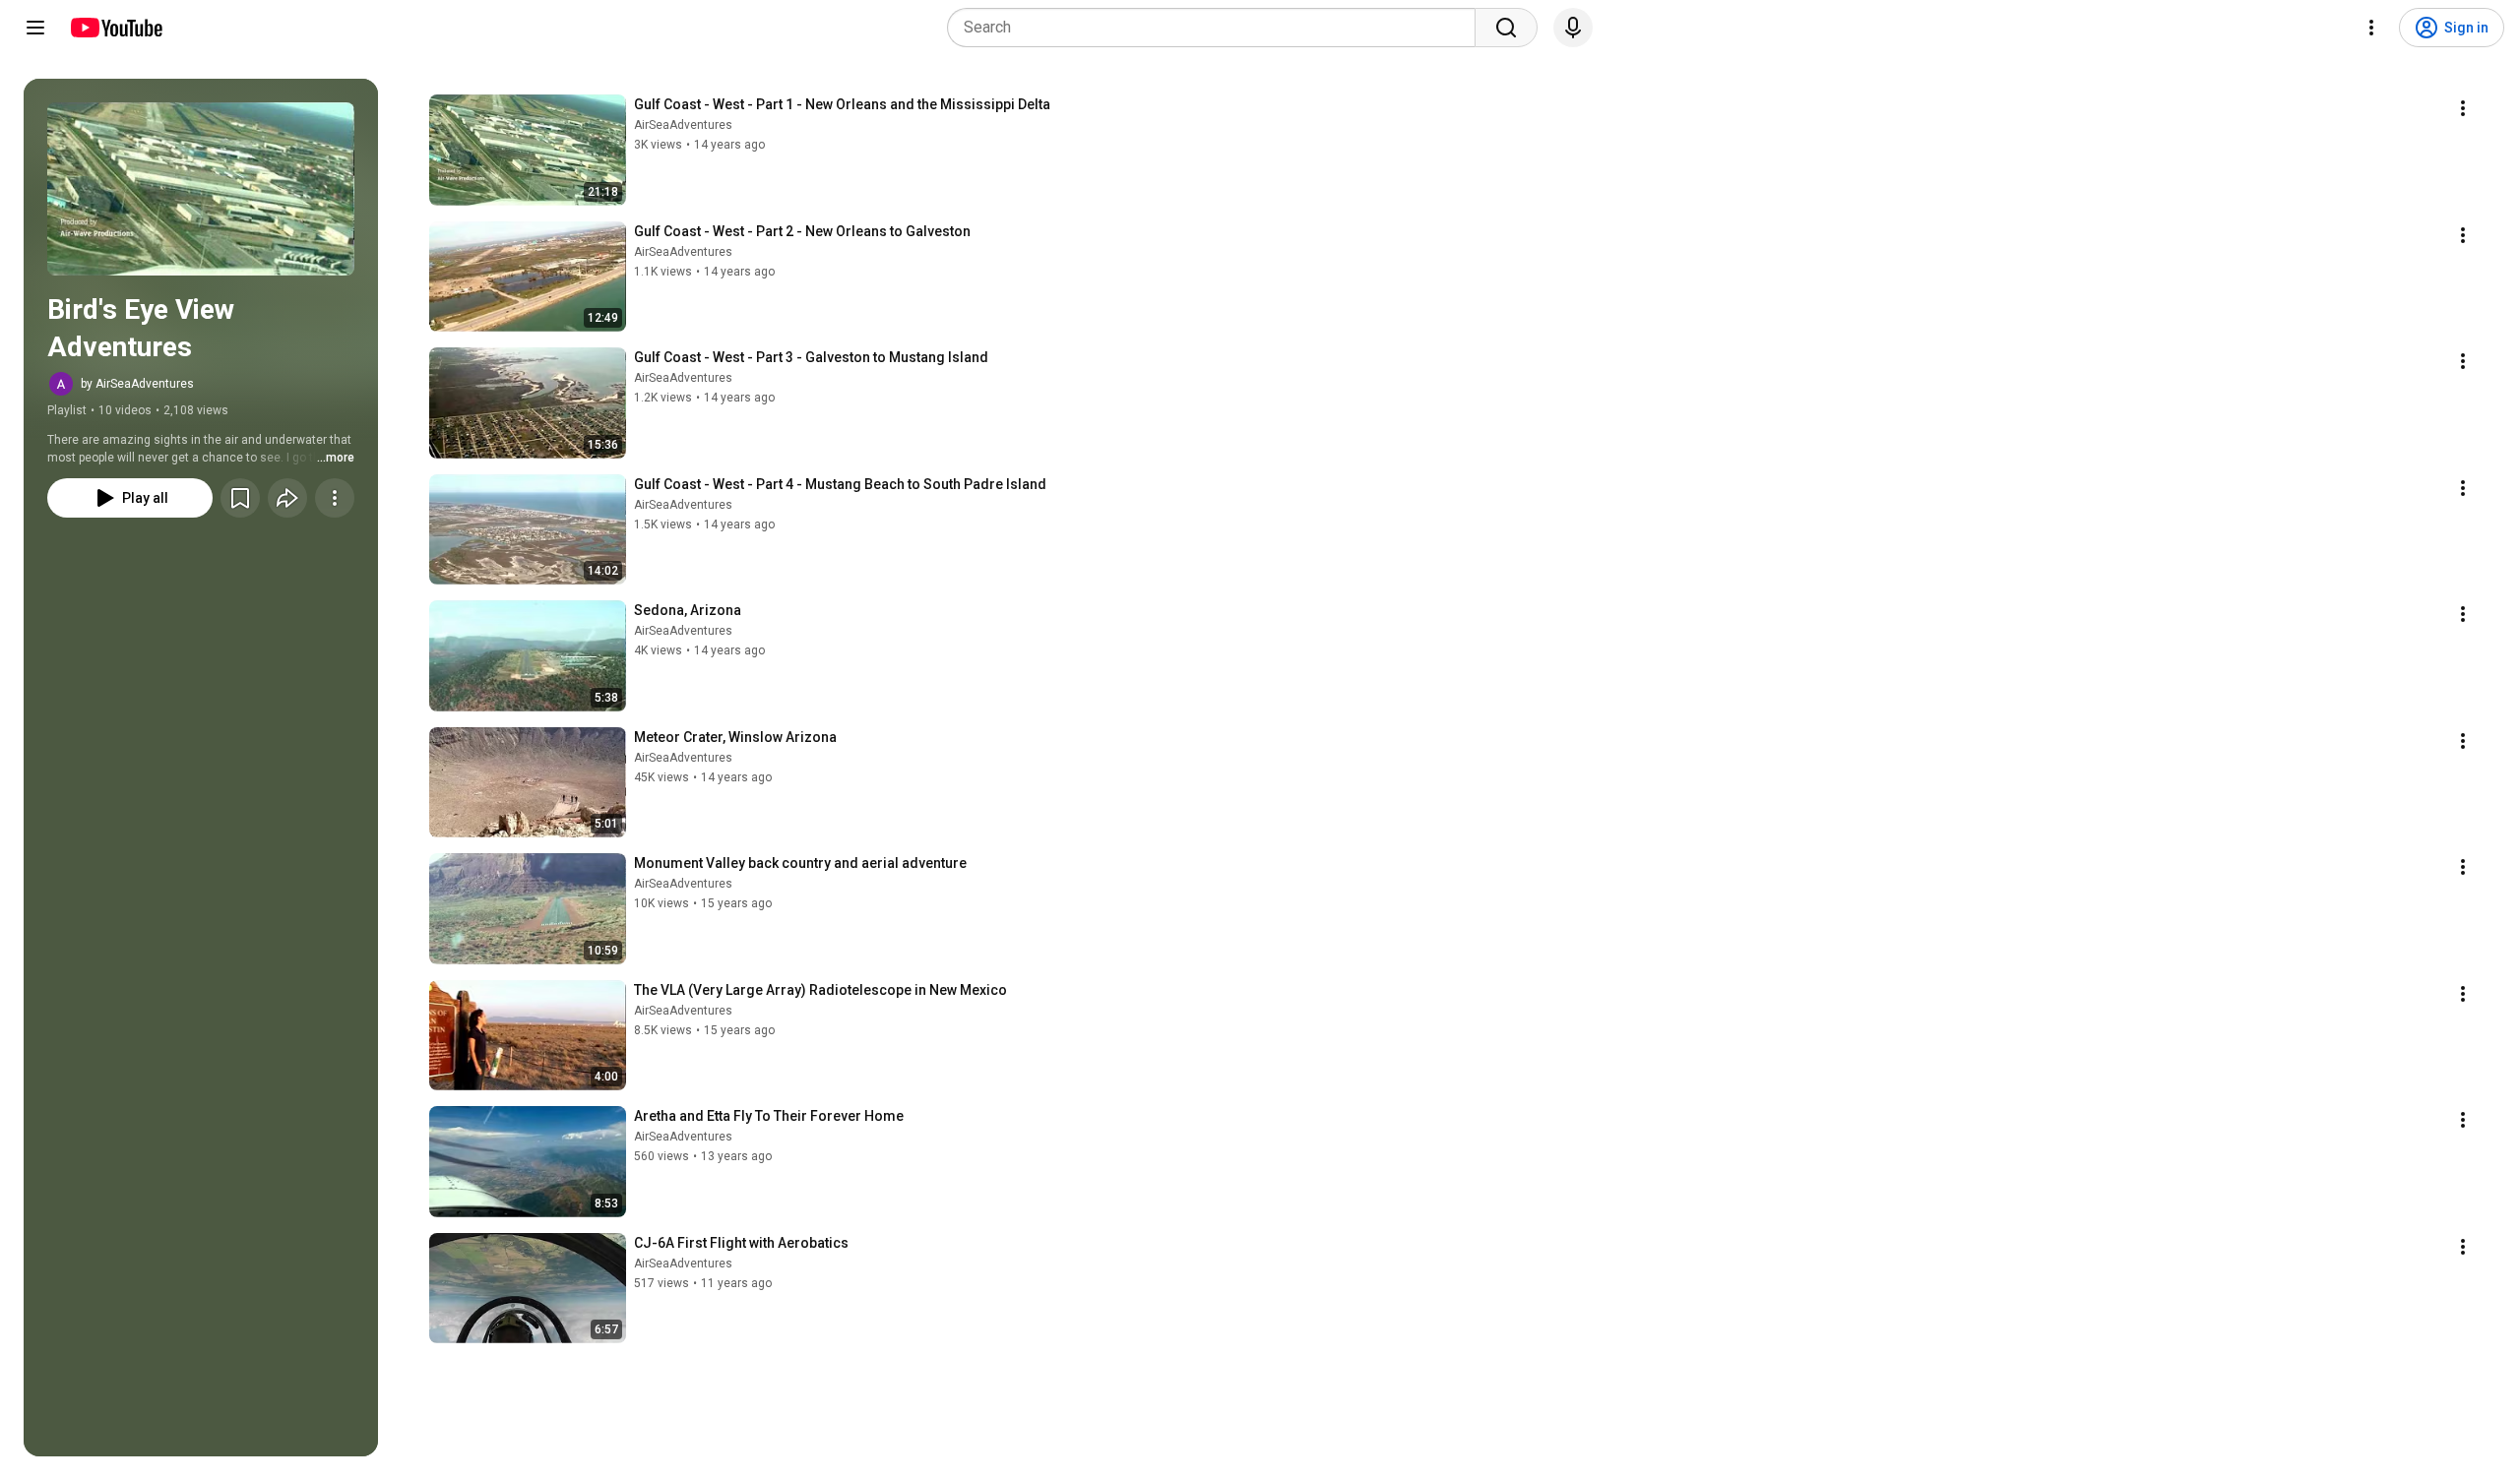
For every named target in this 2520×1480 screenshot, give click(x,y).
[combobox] (1217, 28)
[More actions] (335, 498)
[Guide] (35, 28)
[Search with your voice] (1573, 28)
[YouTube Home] (116, 28)
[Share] (287, 498)
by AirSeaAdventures (137, 384)
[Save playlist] (240, 498)
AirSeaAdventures (683, 125)
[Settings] (2371, 28)
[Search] (1506, 28)
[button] (201, 189)
